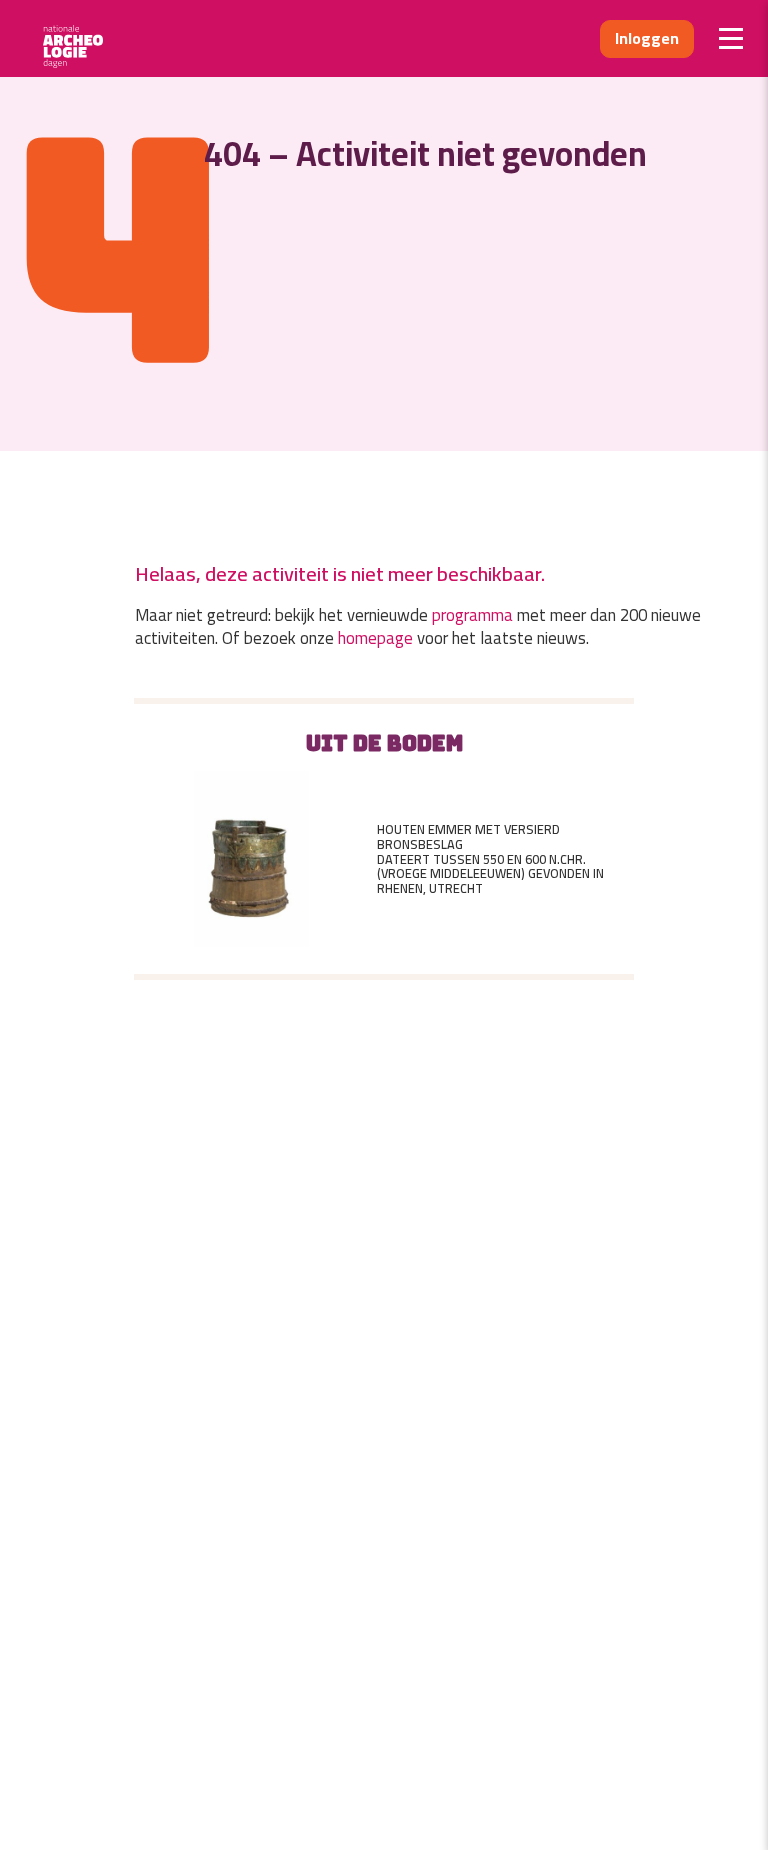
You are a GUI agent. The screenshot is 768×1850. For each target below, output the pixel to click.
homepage (375, 638)
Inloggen (647, 38)
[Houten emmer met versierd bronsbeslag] (251, 859)
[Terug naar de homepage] (79, 39)
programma (472, 615)
